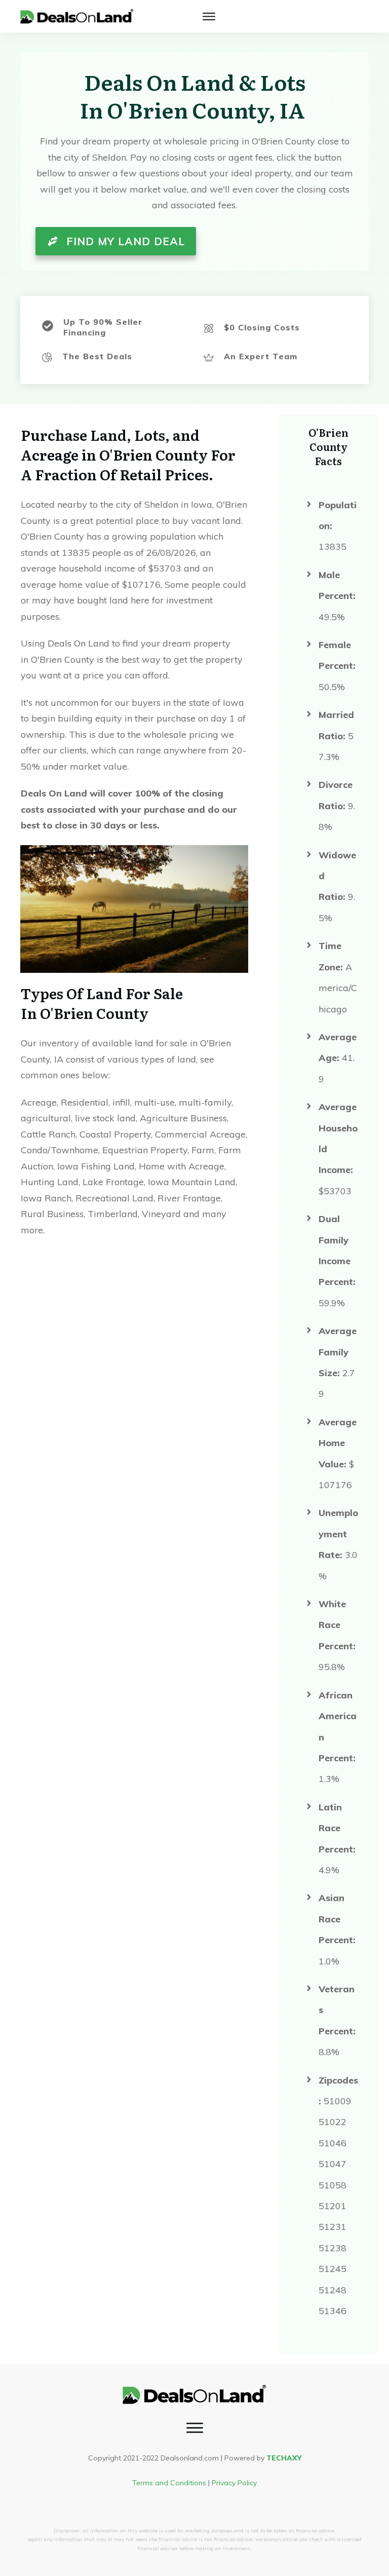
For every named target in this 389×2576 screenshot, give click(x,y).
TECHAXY (284, 2458)
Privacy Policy (234, 2483)
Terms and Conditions (169, 2483)
